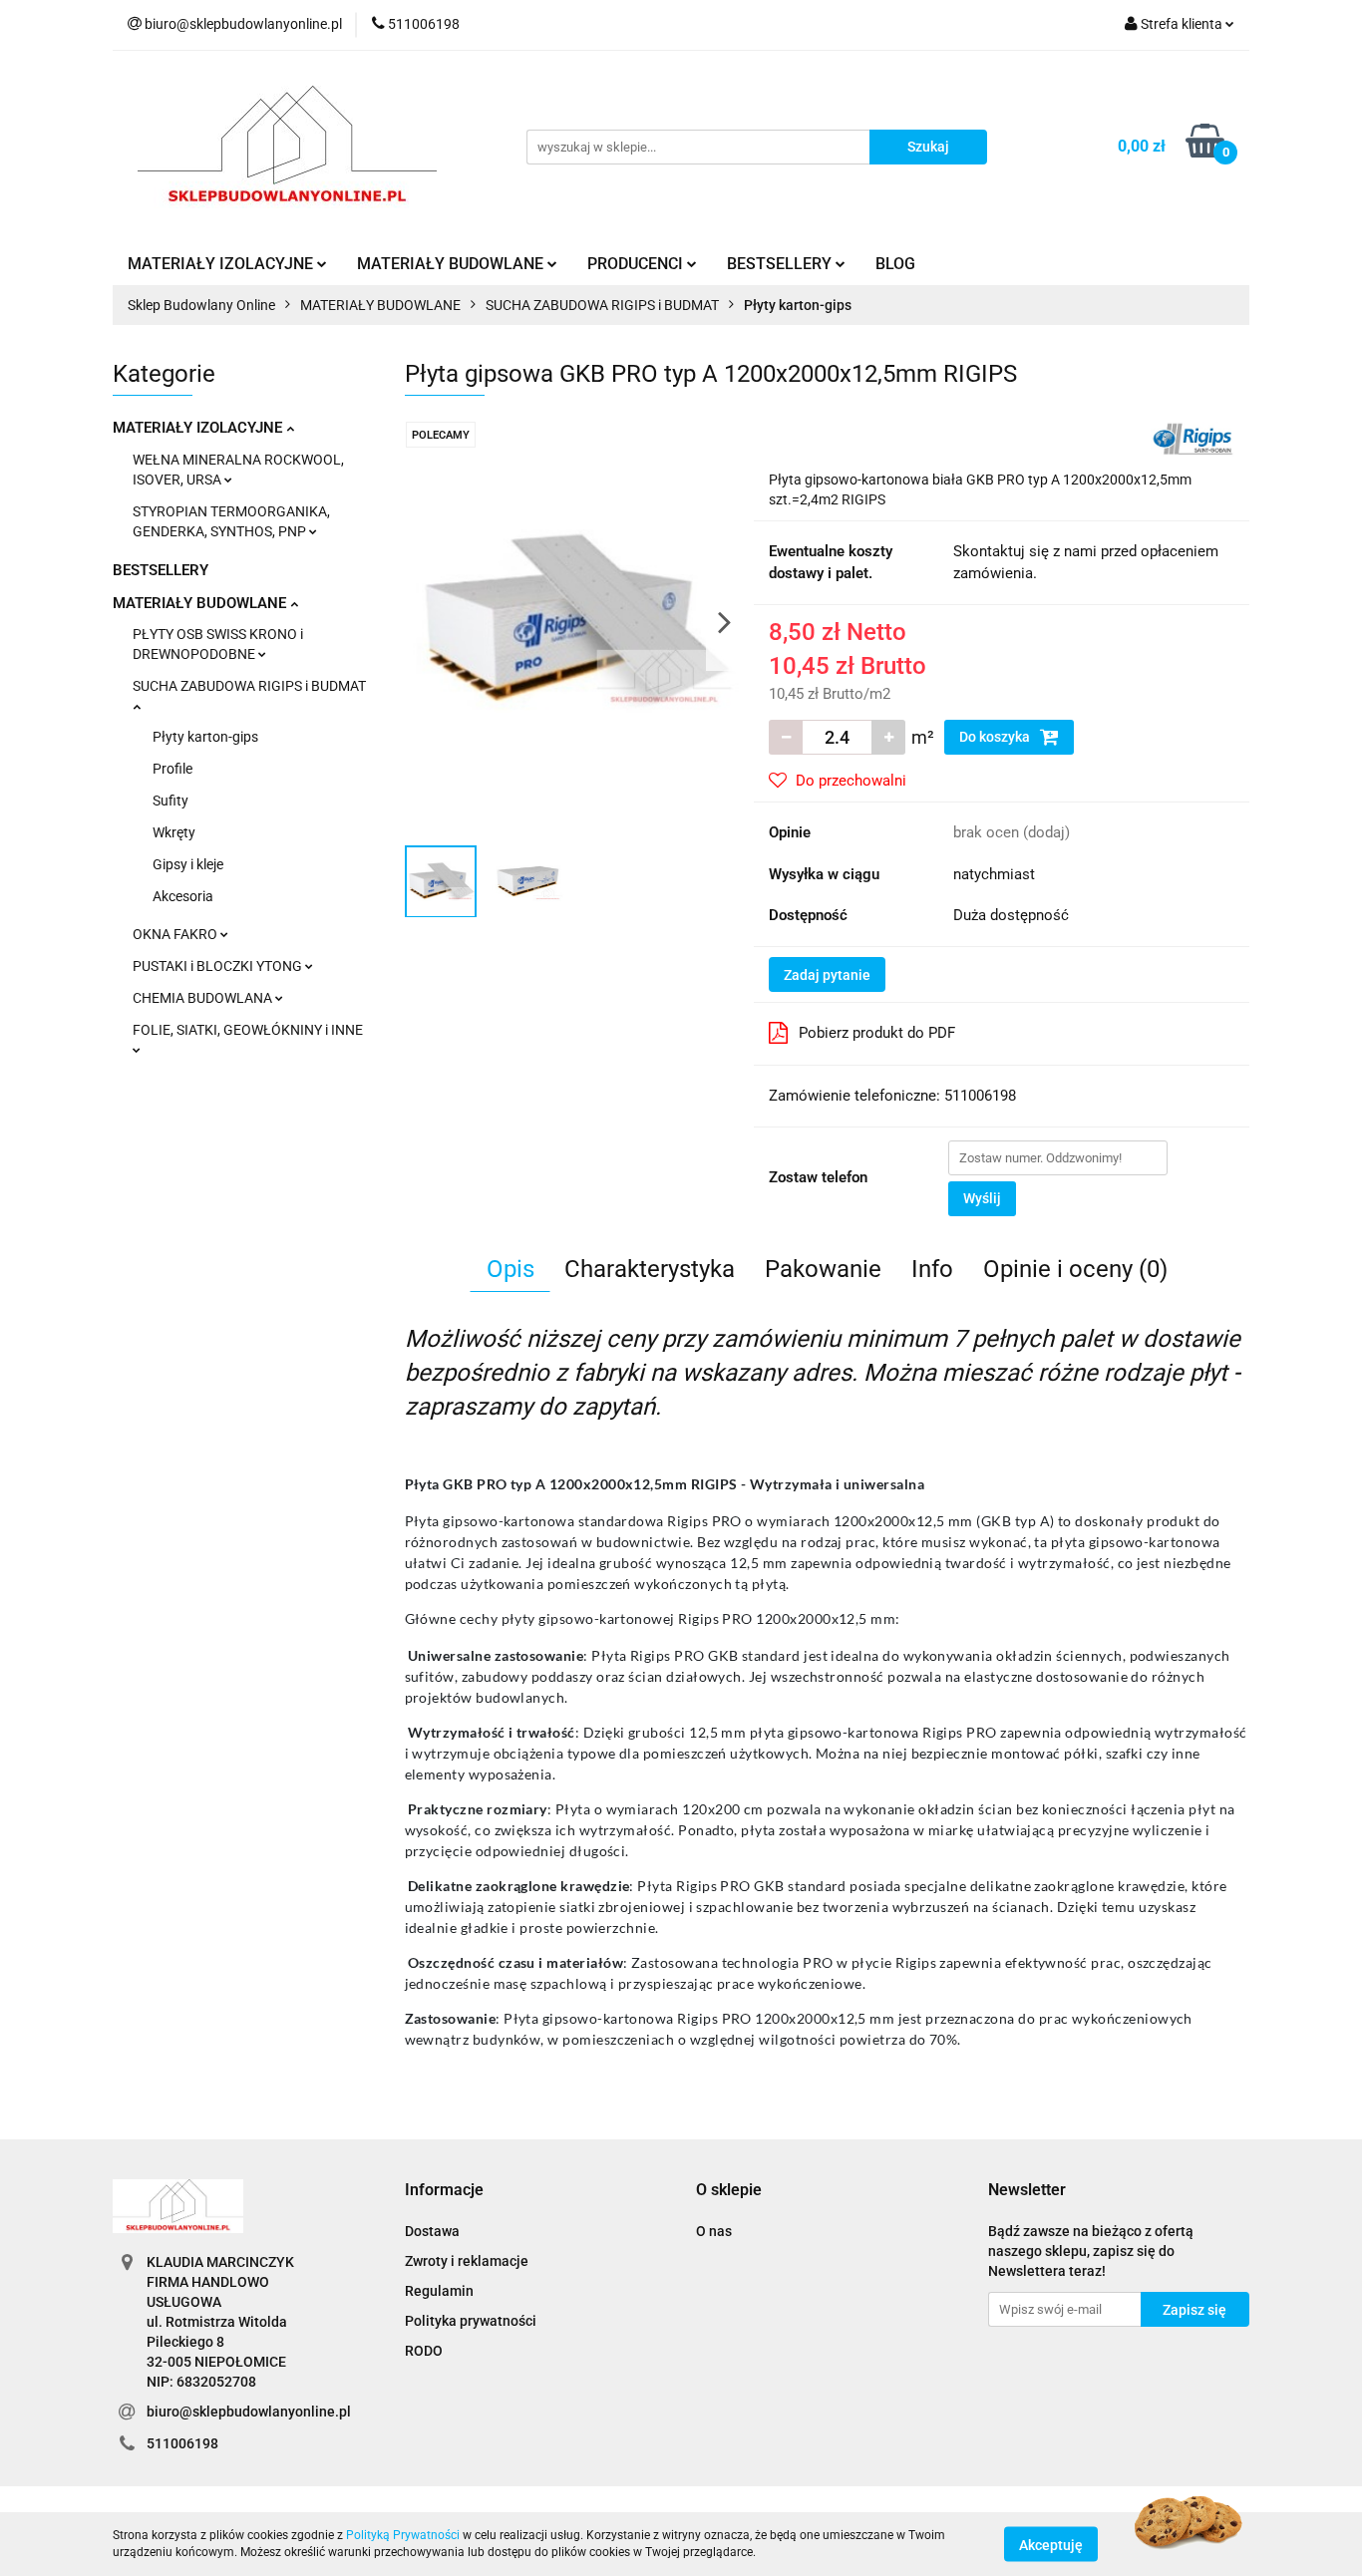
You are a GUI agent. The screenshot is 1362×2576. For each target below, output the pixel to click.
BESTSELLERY (161, 570)
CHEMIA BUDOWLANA (204, 998)
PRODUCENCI (637, 264)
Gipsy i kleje (188, 864)
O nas (714, 2231)
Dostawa (432, 2231)
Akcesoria (183, 896)
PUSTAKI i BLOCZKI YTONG (219, 966)
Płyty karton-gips (205, 737)
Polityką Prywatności (403, 2535)
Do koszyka (996, 737)
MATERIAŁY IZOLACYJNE (199, 428)
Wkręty (174, 832)
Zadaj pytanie (827, 975)
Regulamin (439, 2291)
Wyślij (982, 1198)
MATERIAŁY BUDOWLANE (201, 603)
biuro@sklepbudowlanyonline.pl (249, 2412)
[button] (444, 2191)
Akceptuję (1051, 2544)
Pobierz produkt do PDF (877, 1033)
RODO (424, 2351)
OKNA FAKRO (176, 934)
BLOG (895, 264)
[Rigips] (1192, 438)
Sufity (170, 801)
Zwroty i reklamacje (467, 2261)
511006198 (182, 2443)
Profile (172, 769)
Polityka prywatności (471, 2321)
